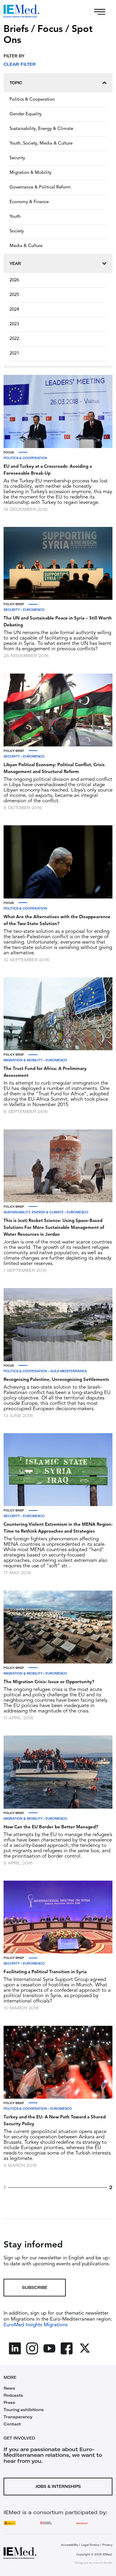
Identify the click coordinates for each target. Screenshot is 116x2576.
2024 (14, 310)
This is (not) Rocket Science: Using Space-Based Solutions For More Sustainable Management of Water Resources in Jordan (54, 1228)
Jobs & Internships (58, 2486)
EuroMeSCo (34, 610)
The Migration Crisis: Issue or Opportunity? (49, 1682)
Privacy (107, 2545)
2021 (14, 354)
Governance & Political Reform (40, 187)
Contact (12, 2424)
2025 (14, 295)
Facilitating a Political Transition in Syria (45, 1972)
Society (17, 231)
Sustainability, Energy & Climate (41, 129)
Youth (15, 217)
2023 (14, 324)
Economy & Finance (29, 202)
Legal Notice (90, 2545)
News (9, 2388)
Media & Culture (26, 246)
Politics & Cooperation (32, 100)
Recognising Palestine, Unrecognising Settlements (56, 1380)
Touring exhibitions (24, 2410)
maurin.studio (103, 2563)
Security (17, 158)
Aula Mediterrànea (69, 1371)
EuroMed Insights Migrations (36, 2325)
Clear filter (20, 64)
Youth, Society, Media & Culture (41, 144)
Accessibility (70, 2545)
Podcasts (13, 2395)
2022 (14, 339)
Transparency (18, 2417)
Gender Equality (26, 114)
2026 (14, 280)
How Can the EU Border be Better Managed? (51, 1827)
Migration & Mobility (30, 173)
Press (9, 2402)
